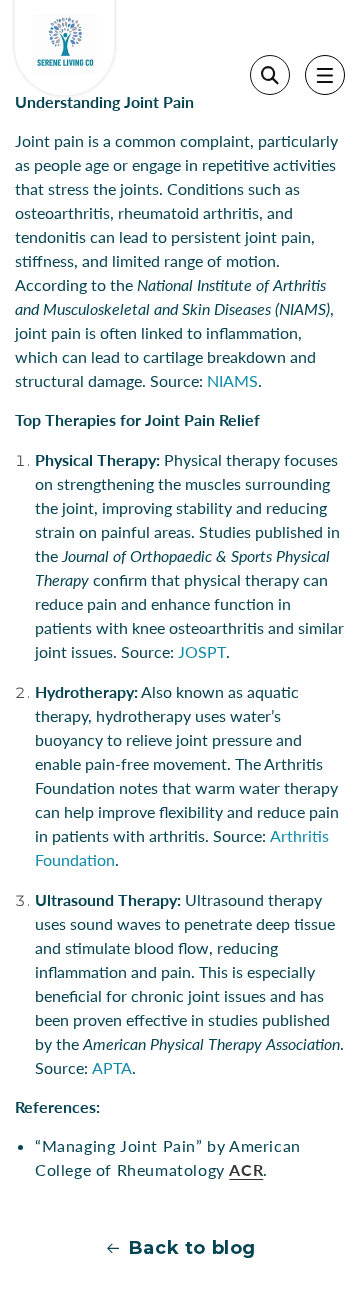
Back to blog (192, 1248)
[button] (325, 75)
